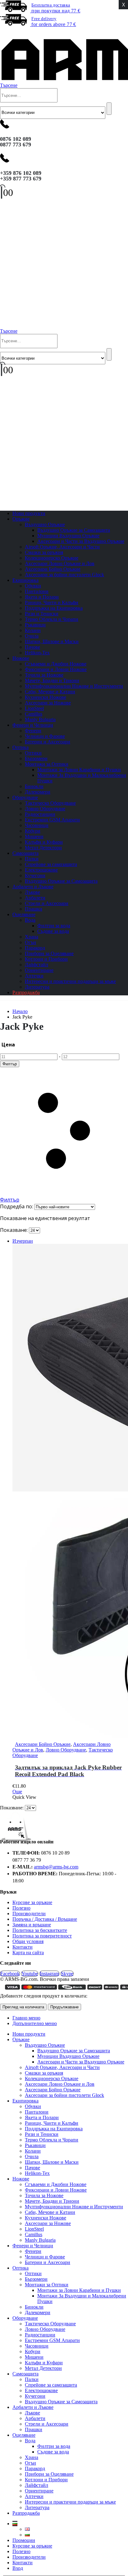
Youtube (30, 1974)
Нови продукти (29, 2034)
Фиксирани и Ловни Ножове (56, 669)
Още (17, 1792)
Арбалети (35, 898)
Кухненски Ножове (46, 697)
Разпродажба (26, 992)
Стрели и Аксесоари (47, 903)
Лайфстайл (37, 965)
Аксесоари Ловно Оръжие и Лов (60, 563)
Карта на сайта (28, 1953)
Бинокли (34, 786)
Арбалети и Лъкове (33, 887)
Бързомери (36, 758)
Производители (29, 1914)
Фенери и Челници (33, 725)
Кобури (33, 831)
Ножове (21, 658)
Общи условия (28, 1941)
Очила (32, 636)
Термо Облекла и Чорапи (52, 619)
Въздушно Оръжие (45, 524)
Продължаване (64, 2007)
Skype (67, 1974)
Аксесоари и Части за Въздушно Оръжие (81, 541)
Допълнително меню (35, 2023)
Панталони (37, 591)
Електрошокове (41, 870)
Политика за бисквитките (40, 1930)
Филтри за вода (54, 926)
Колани (33, 630)
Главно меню (26, 2018)
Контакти (23, 1947)
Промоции (24, 2540)
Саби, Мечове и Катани (50, 692)
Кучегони (35, 875)
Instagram (49, 1974)
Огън (30, 942)
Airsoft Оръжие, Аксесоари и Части (62, 547)
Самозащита (25, 853)
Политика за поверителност (42, 1936)
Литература (37, 2507)
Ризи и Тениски (42, 614)
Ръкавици (35, 625)
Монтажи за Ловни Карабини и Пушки (79, 770)
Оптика (21, 747)
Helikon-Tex (37, 653)
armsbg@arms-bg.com (56, 1867)
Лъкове (32, 892)
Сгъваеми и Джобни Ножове (56, 664)
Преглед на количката (23, 2007)
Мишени (34, 836)
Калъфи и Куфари (44, 842)
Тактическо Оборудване (50, 803)
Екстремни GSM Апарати (52, 820)
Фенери (33, 731)
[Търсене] (109, 109)
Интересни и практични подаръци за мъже (70, 981)
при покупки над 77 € (56, 8)
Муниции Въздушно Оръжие (68, 536)
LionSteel (34, 708)
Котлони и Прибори (46, 959)
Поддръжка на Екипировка (54, 608)
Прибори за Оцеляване (49, 953)
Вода (30, 920)
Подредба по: (17, 1206)
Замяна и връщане (32, 1925)
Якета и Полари (42, 597)
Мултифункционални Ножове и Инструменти (74, 686)
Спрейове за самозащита (51, 864)
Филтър (10, 1064)
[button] (4, 32)
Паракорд (35, 948)
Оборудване (25, 797)
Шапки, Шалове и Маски (52, 641)
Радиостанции (40, 814)
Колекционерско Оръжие (52, 558)
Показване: (14, 1230)
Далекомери (38, 2312)
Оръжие (21, 519)
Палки (32, 859)
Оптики (33, 753)
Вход (18, 2568)
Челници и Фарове (45, 736)
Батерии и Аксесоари (48, 742)
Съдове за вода (53, 931)
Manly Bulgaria (40, 2240)
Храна (32, 937)
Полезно (21, 1908)
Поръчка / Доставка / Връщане (45, 1919)
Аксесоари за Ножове (48, 703)
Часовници (37, 825)
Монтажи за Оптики (47, 764)
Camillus (34, 714)
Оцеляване (24, 914)
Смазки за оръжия (44, 552)
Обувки (33, 586)
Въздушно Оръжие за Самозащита (74, 530)
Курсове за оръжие (32, 1902)
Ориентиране (39, 970)
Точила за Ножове (44, 675)
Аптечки (34, 976)
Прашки (34, 2429)
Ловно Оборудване (45, 809)
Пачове (32, 647)
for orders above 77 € (54, 22)
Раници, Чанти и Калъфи (52, 602)
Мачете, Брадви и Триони (52, 680)
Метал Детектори (43, 848)
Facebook (10, 1974)
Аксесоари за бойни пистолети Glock (64, 575)
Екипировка (25, 580)
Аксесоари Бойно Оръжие (53, 569)
